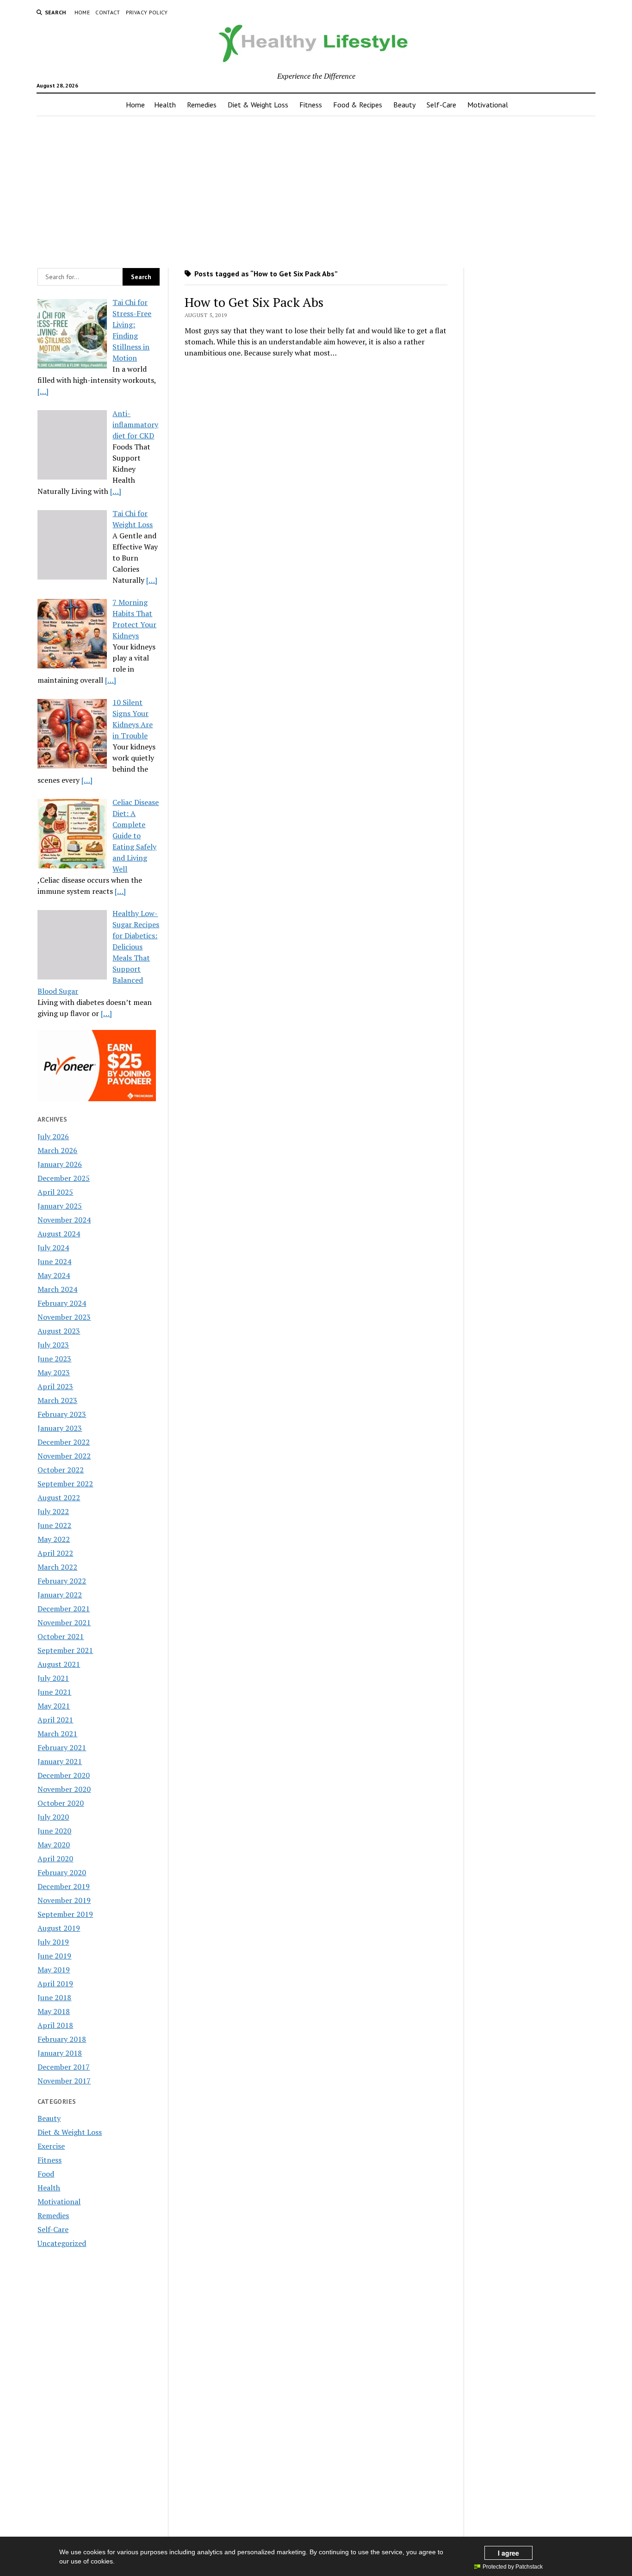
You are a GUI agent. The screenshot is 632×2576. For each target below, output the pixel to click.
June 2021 (54, 1692)
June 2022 (54, 1525)
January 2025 (60, 1206)
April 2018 (55, 2025)
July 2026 (53, 1136)
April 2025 (55, 1192)
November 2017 (64, 2081)
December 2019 (64, 1886)
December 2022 (64, 1442)
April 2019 (55, 1983)
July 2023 (53, 1345)
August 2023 (59, 1331)
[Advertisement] (316, 189)
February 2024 (62, 1303)
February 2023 (62, 1414)
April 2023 (55, 1386)
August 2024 (59, 1234)
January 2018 (60, 2053)
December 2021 (64, 1609)
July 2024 (53, 1247)
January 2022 (60, 1595)
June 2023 (54, 1359)
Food (46, 2174)
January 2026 (60, 1164)
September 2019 (65, 1914)
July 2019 (53, 1942)
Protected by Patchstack (513, 2567)
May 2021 (54, 1706)
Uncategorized (62, 2243)
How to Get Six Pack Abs (254, 302)
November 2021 (64, 1622)
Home (82, 12)
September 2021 (65, 1650)
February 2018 (62, 2039)
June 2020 (54, 1831)
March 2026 (57, 1150)
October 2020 (61, 1803)
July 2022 (53, 1511)
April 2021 (55, 1720)
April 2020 (55, 1859)
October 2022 (61, 1470)
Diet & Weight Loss (258, 105)
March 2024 (57, 1289)
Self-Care (441, 105)
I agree (508, 2553)
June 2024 (54, 1261)
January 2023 (60, 1428)
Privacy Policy (147, 12)
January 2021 (60, 1761)
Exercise (51, 2146)
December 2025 (64, 1178)
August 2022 (59, 1497)
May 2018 (54, 2011)
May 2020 (54, 1845)
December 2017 (64, 2067)
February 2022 (62, 1581)
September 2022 (65, 1484)
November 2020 (64, 1789)
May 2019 (54, 1970)
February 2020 (62, 1872)
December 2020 (64, 1775)
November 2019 (64, 1900)
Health (165, 105)
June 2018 (54, 1997)
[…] (43, 391)
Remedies (202, 105)
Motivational (488, 105)
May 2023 (54, 1372)
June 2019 (54, 1956)
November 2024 (64, 1220)
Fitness (311, 105)
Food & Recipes (358, 105)
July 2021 (53, 1678)
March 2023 (57, 1400)
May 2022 (54, 1539)
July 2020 (53, 1817)
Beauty (404, 105)
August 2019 (59, 1928)
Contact (108, 12)
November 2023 (64, 1317)
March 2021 (57, 1734)
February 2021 (62, 1747)
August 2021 (59, 1664)
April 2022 (55, 1553)
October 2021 (61, 1636)
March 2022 (57, 1567)
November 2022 (64, 1456)
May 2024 (54, 1275)
